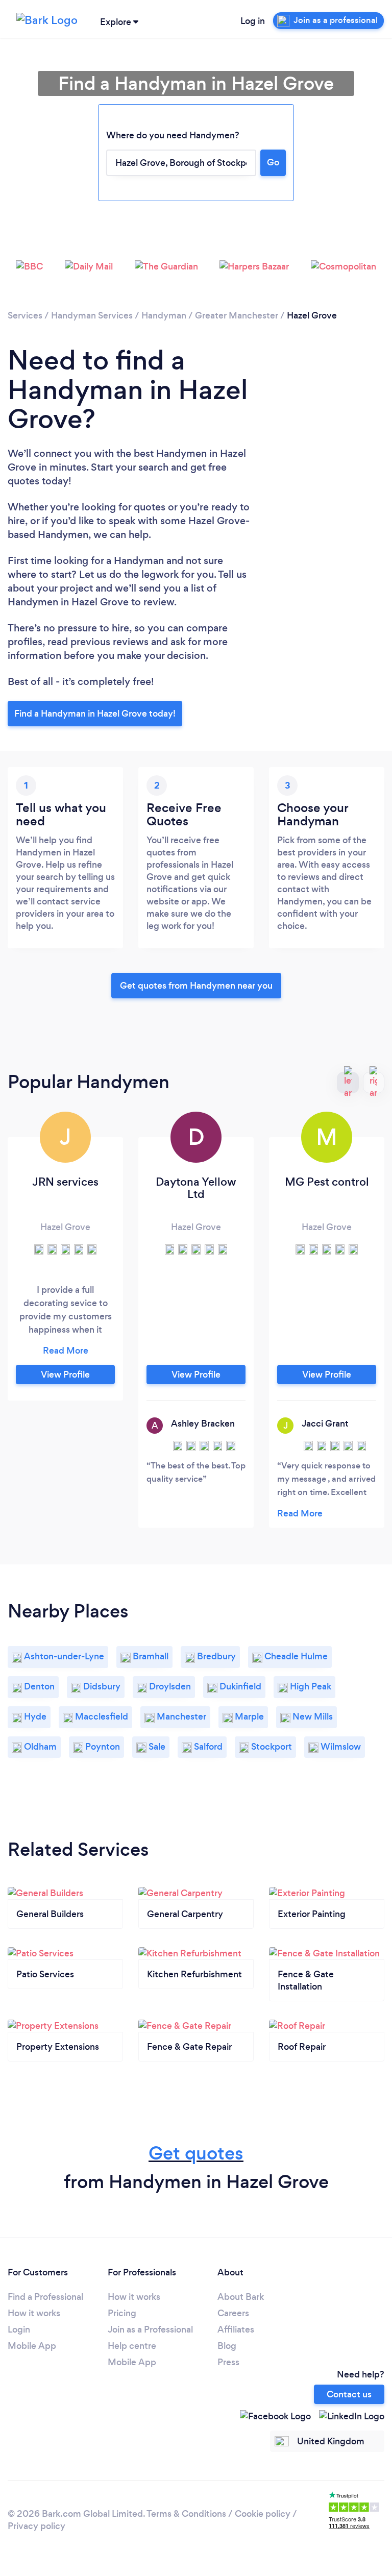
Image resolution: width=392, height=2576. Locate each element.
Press (228, 2362)
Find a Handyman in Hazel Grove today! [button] (95, 714)
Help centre (132, 2346)
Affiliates (236, 2329)
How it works (34, 2313)
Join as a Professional (150, 2329)
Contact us (349, 2394)
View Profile (65, 1375)
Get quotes (196, 2153)
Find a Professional (45, 2297)
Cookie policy (263, 2514)
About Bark (241, 2297)
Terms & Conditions (186, 2514)
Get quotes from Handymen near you (196, 986)
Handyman (164, 315)
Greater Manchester (237, 315)
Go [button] (273, 162)
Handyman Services (92, 315)
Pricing (122, 2313)
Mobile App (32, 2346)
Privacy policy (36, 2526)
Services (25, 315)
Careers (233, 2313)
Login (19, 2329)
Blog (227, 2346)
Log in (253, 21)
